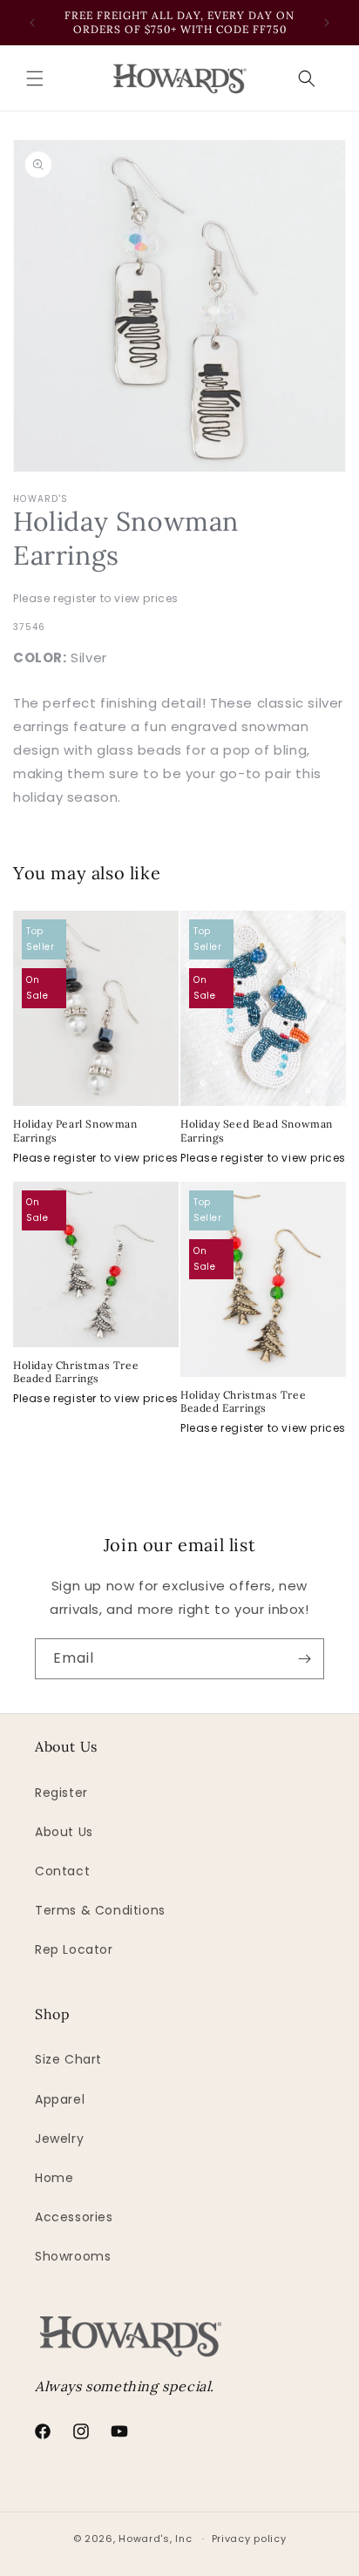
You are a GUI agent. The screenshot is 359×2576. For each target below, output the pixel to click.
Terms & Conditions (100, 1910)
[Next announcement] (327, 23)
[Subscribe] (304, 1659)
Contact (62, 1871)
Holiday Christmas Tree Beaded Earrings (76, 1372)
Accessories (74, 2217)
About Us (64, 1832)
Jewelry (59, 2139)
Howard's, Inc (155, 2539)
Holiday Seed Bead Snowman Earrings (257, 1131)
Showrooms (73, 2256)
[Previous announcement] (32, 23)
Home (54, 2178)
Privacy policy (249, 2539)
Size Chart (68, 2059)
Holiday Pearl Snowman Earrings (75, 1131)
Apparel (60, 2099)
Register (61, 1793)
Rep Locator (74, 1949)
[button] (35, 78)
